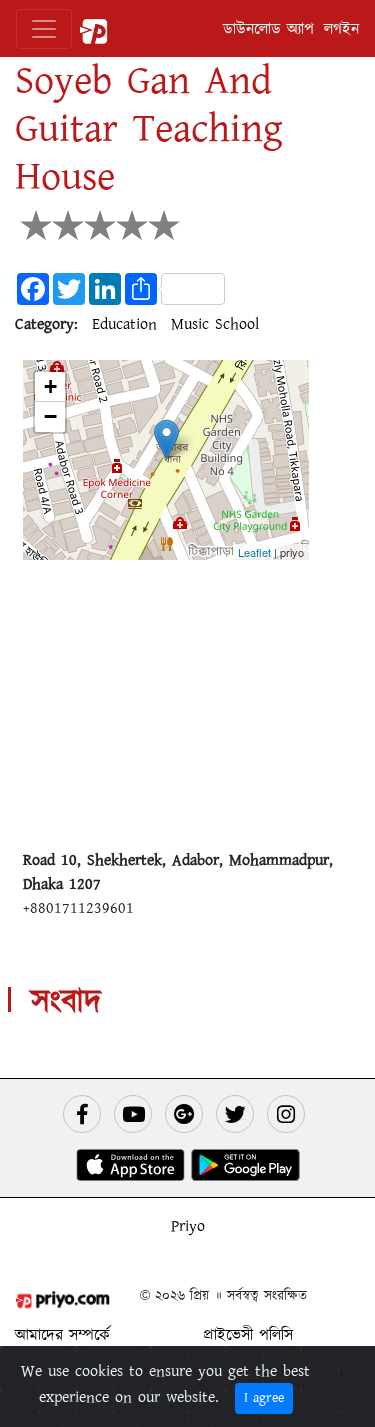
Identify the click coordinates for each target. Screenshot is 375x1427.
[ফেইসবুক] (82, 1114)
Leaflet (254, 552)
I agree (264, 1398)
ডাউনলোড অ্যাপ (268, 29)
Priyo (188, 1226)
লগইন (341, 29)
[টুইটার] (235, 1114)
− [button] (50, 416)
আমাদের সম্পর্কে (62, 1335)
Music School (215, 324)
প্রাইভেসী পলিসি (248, 1335)
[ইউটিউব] (133, 1114)
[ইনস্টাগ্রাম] (286, 1114)
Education (124, 324)
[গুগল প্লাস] (184, 1114)
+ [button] (50, 386)
